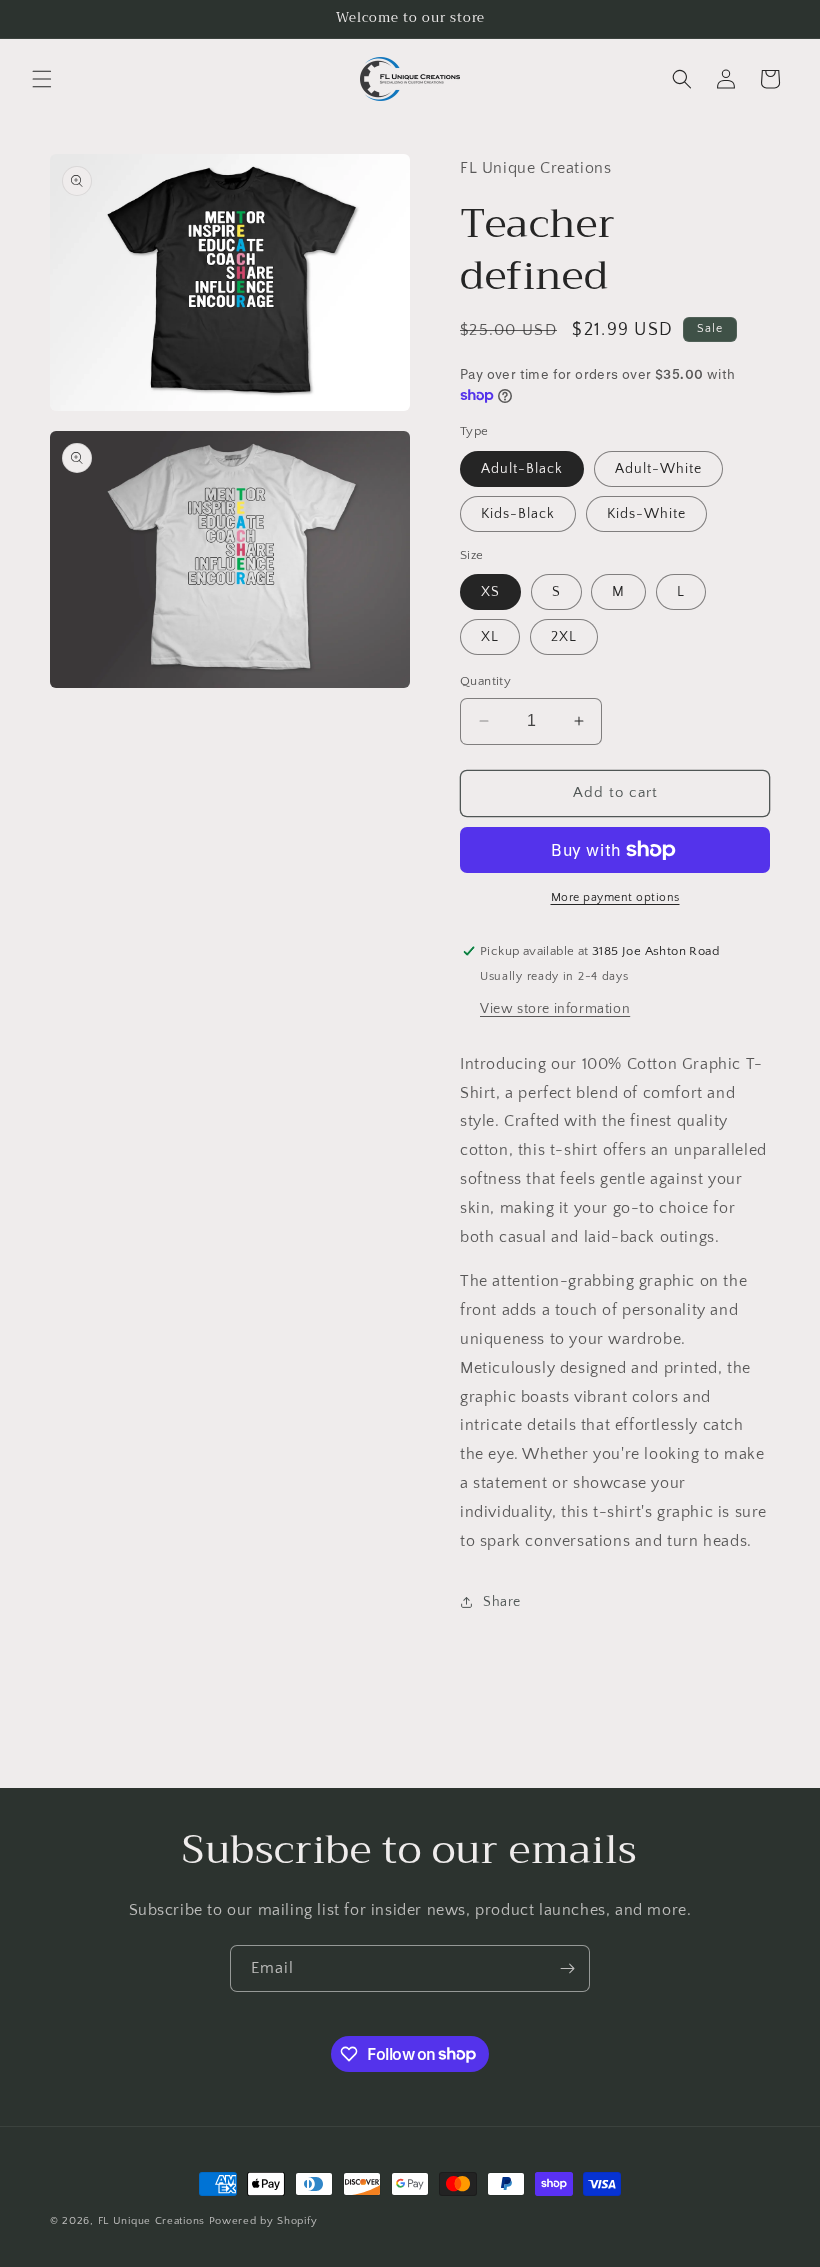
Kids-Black (518, 514)
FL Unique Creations (151, 2221)
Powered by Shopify (263, 2221)
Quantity (485, 681)
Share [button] (502, 1602)
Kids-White (646, 514)
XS (490, 592)
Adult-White (658, 469)
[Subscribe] (567, 1968)
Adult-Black (522, 469)
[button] (42, 79)
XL (490, 637)
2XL (564, 637)
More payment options (615, 897)
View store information (555, 1009)
